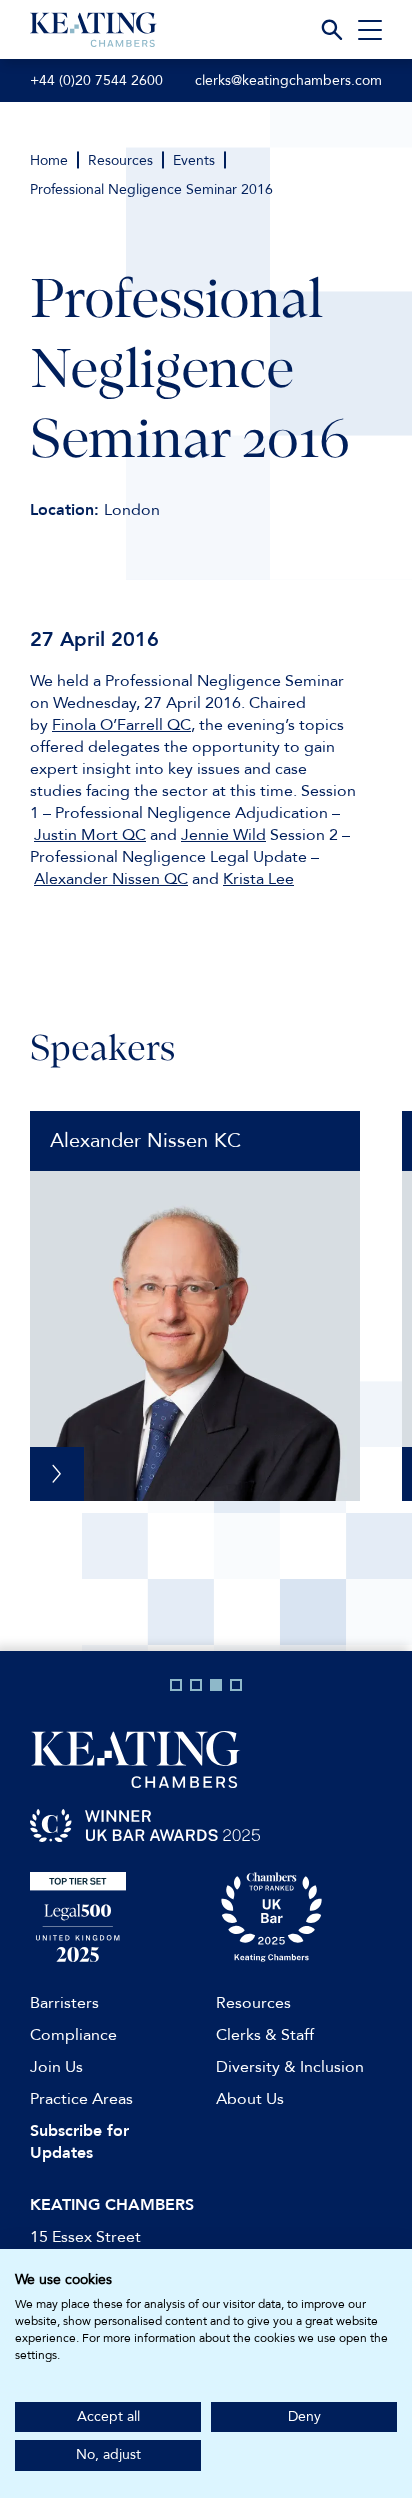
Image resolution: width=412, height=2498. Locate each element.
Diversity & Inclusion (290, 2067)
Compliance (73, 2035)
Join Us (56, 2067)
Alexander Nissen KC (145, 1140)
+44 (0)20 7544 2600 (96, 80)
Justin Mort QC (90, 835)
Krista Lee (258, 879)
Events (194, 160)
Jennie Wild (223, 835)
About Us (250, 2099)
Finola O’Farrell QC (121, 725)
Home (49, 160)
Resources (120, 160)
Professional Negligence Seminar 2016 (151, 189)
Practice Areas (81, 2099)
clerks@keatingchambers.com (288, 80)
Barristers (64, 2003)
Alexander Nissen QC (111, 879)
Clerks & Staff (265, 2035)
